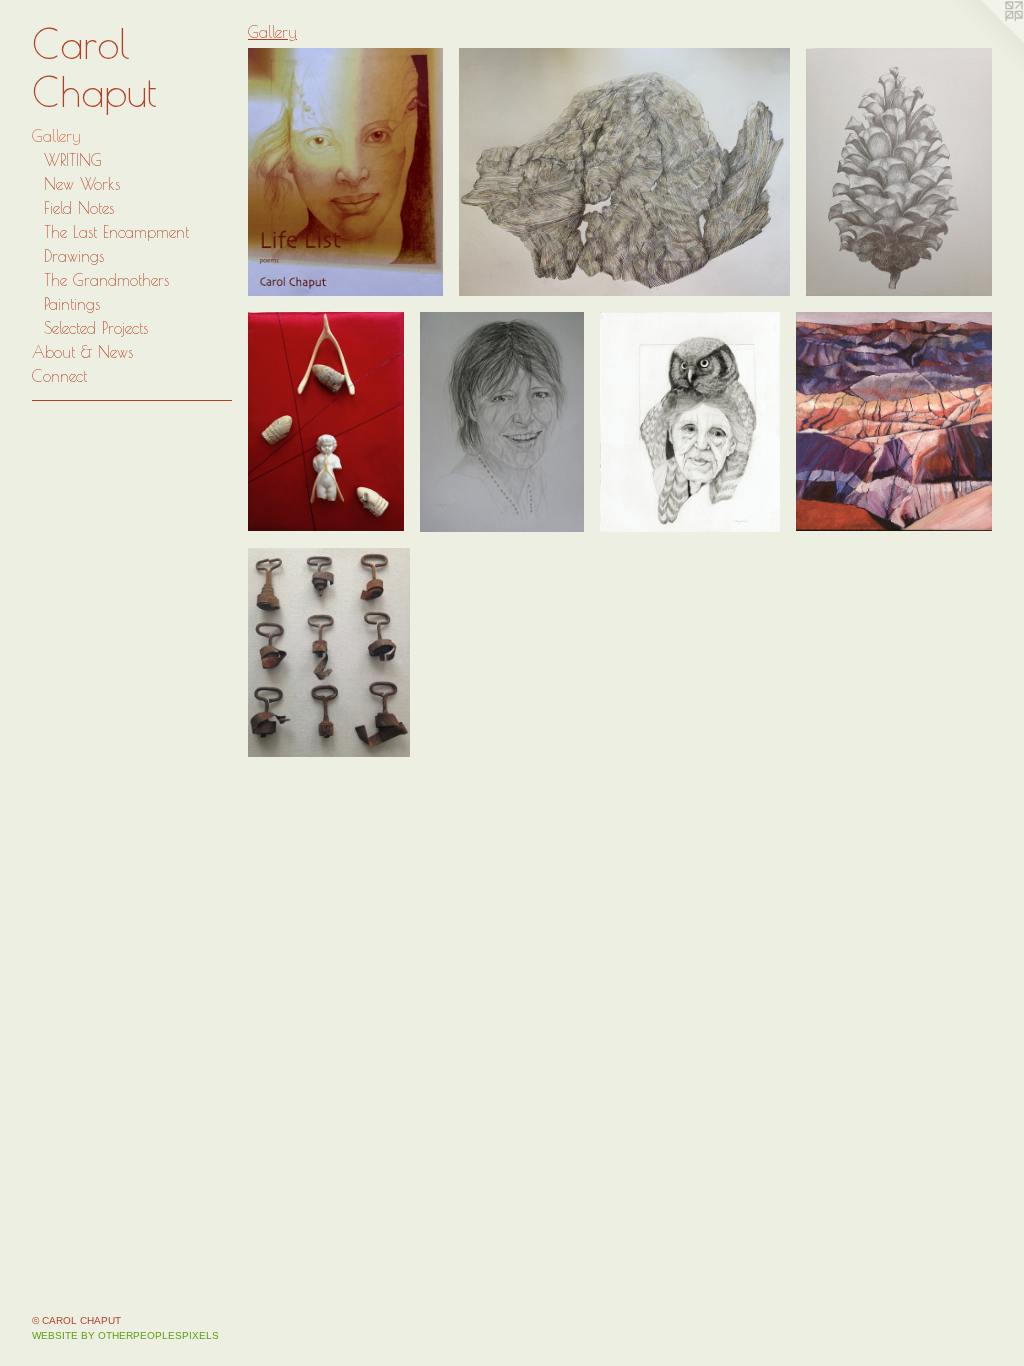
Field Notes (79, 208)
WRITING (73, 160)
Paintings (72, 304)
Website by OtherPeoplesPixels (125, 1335)
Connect (59, 376)
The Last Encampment (116, 232)
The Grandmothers (106, 280)
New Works (82, 184)
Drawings (74, 256)
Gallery (56, 136)
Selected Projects (96, 328)
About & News (82, 352)
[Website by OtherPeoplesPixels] (984, 40)
